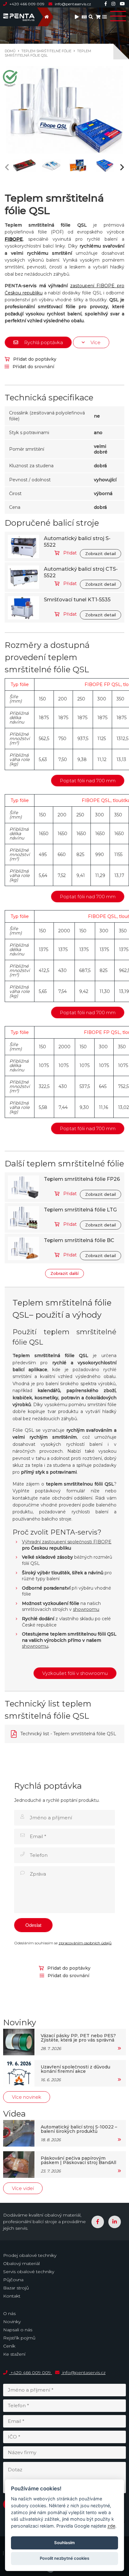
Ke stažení (14, 2354)
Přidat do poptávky (34, 359)
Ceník (9, 2346)
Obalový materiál (21, 2263)
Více (95, 342)
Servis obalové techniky (29, 2272)
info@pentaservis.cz (72, 4)
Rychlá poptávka (43, 342)
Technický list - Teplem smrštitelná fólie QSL (68, 1734)
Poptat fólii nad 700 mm (88, 781)
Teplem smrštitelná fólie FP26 (82, 1179)
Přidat (69, 553)
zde (111, 2526)
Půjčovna (13, 2280)
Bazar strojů (16, 2288)
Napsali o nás (18, 2330)
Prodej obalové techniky (30, 2255)
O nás (9, 2313)
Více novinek (27, 2097)
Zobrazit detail (101, 554)
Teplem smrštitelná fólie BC (79, 1240)
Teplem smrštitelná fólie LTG (80, 1210)
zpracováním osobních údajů (85, 1943)
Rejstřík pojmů (19, 2338)
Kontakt (12, 2296)
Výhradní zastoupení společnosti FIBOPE (67, 1542)
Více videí (23, 2188)
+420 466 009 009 (27, 4)
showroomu (86, 1609)
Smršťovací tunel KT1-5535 (77, 600)
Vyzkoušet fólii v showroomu (75, 1673)
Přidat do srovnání (33, 367)
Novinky (12, 2322)
